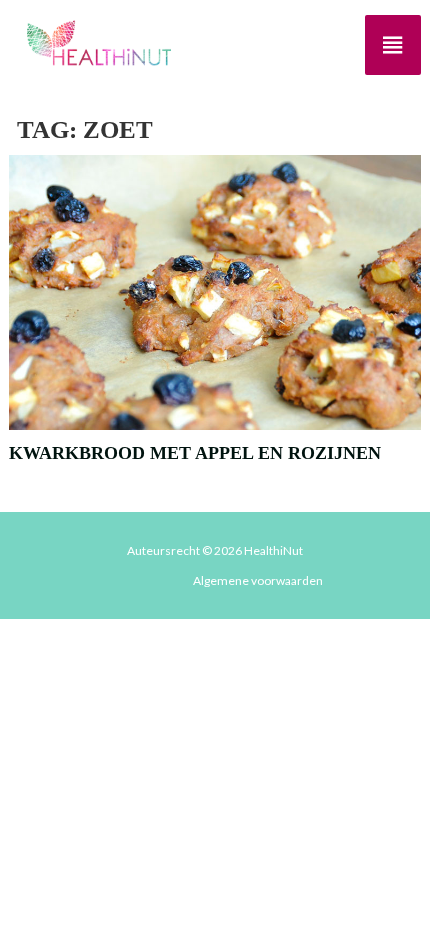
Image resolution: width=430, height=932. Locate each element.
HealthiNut (273, 550)
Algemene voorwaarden (258, 580)
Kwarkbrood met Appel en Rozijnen (195, 453)
